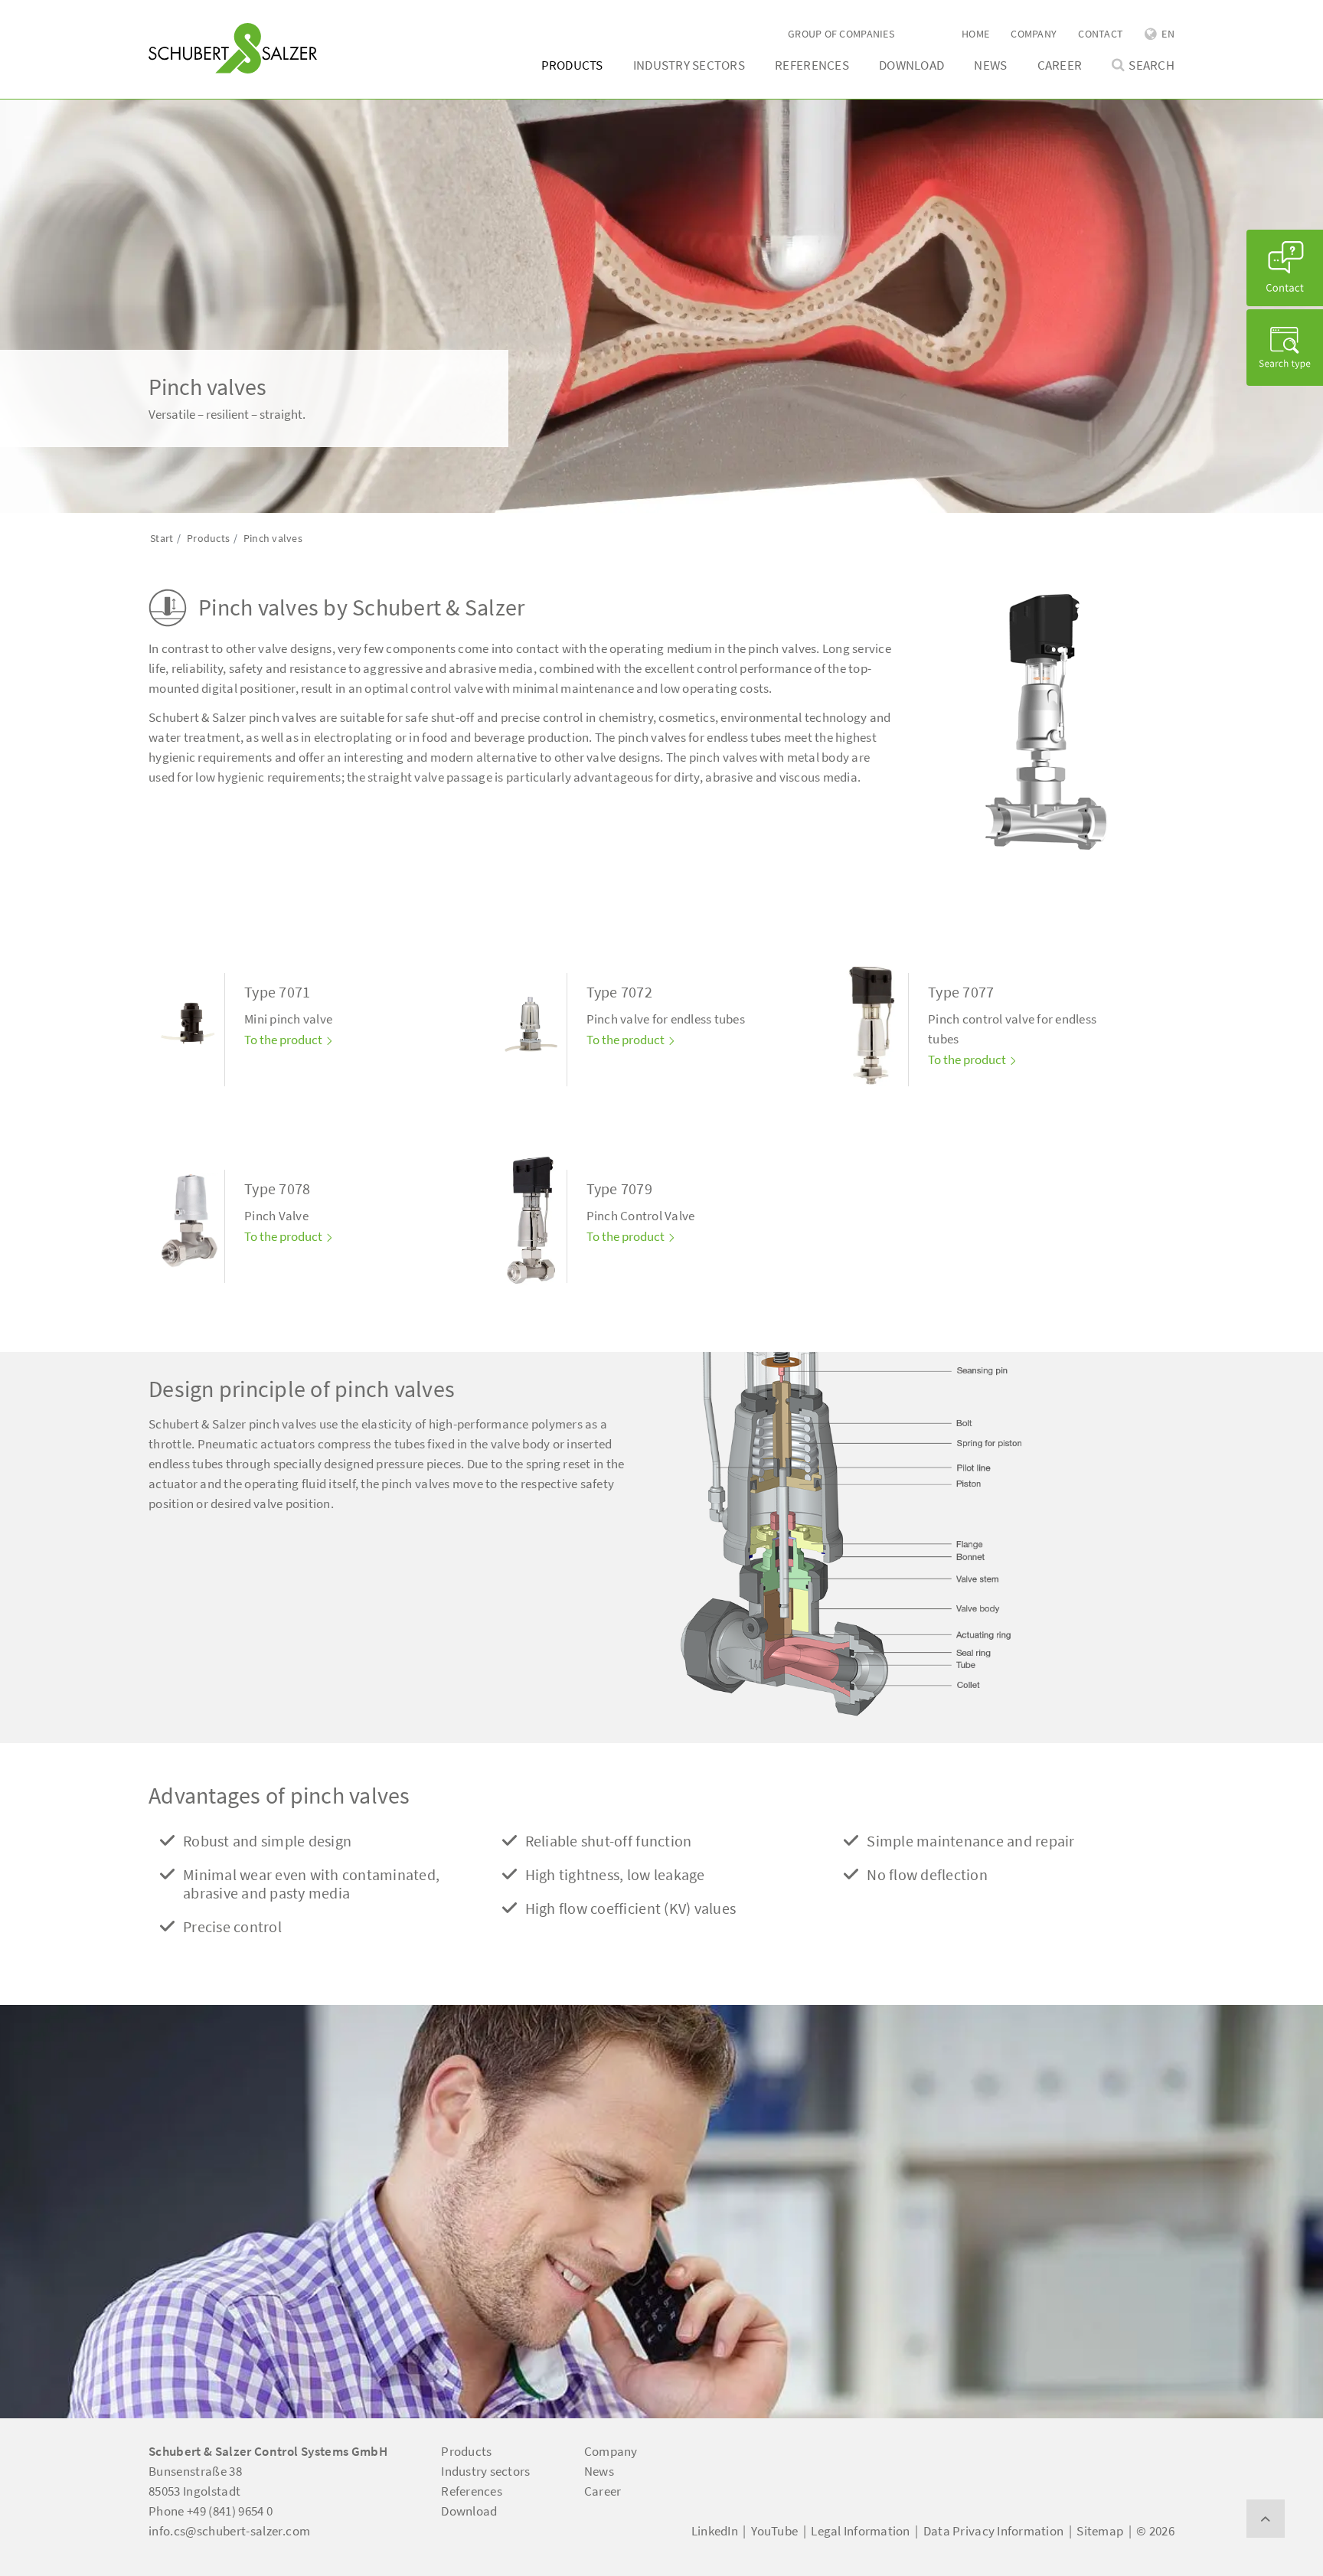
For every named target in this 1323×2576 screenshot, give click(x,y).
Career (1060, 65)
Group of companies (841, 34)
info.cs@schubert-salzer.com (229, 2531)
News (990, 65)
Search (1151, 65)
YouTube (774, 2531)
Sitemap (1100, 2531)
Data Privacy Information (993, 2531)
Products (572, 65)
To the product (284, 1040)
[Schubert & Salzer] (233, 48)
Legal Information (860, 2531)
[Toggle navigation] (171, 16)
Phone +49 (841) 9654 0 (211, 2511)
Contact (1101, 34)
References (812, 65)
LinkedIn (715, 2531)
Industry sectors (689, 65)
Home (975, 34)
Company (1034, 34)
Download (911, 65)
